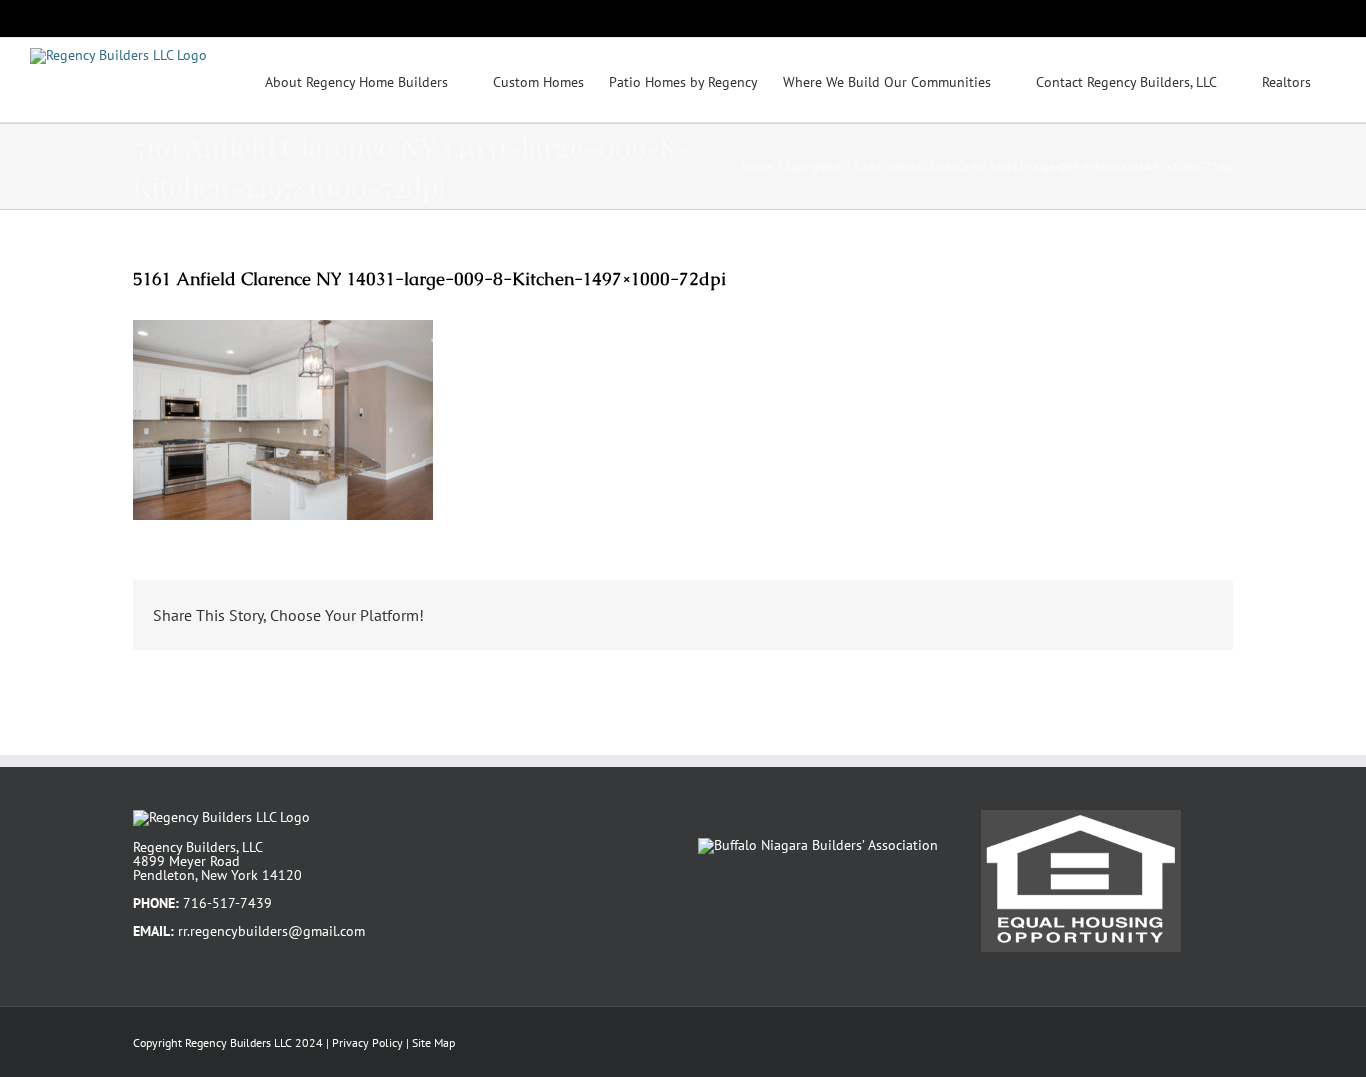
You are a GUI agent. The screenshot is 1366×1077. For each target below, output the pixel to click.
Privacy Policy (367, 1042)
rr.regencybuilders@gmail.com (271, 931)
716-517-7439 (227, 903)
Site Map (433, 1042)
